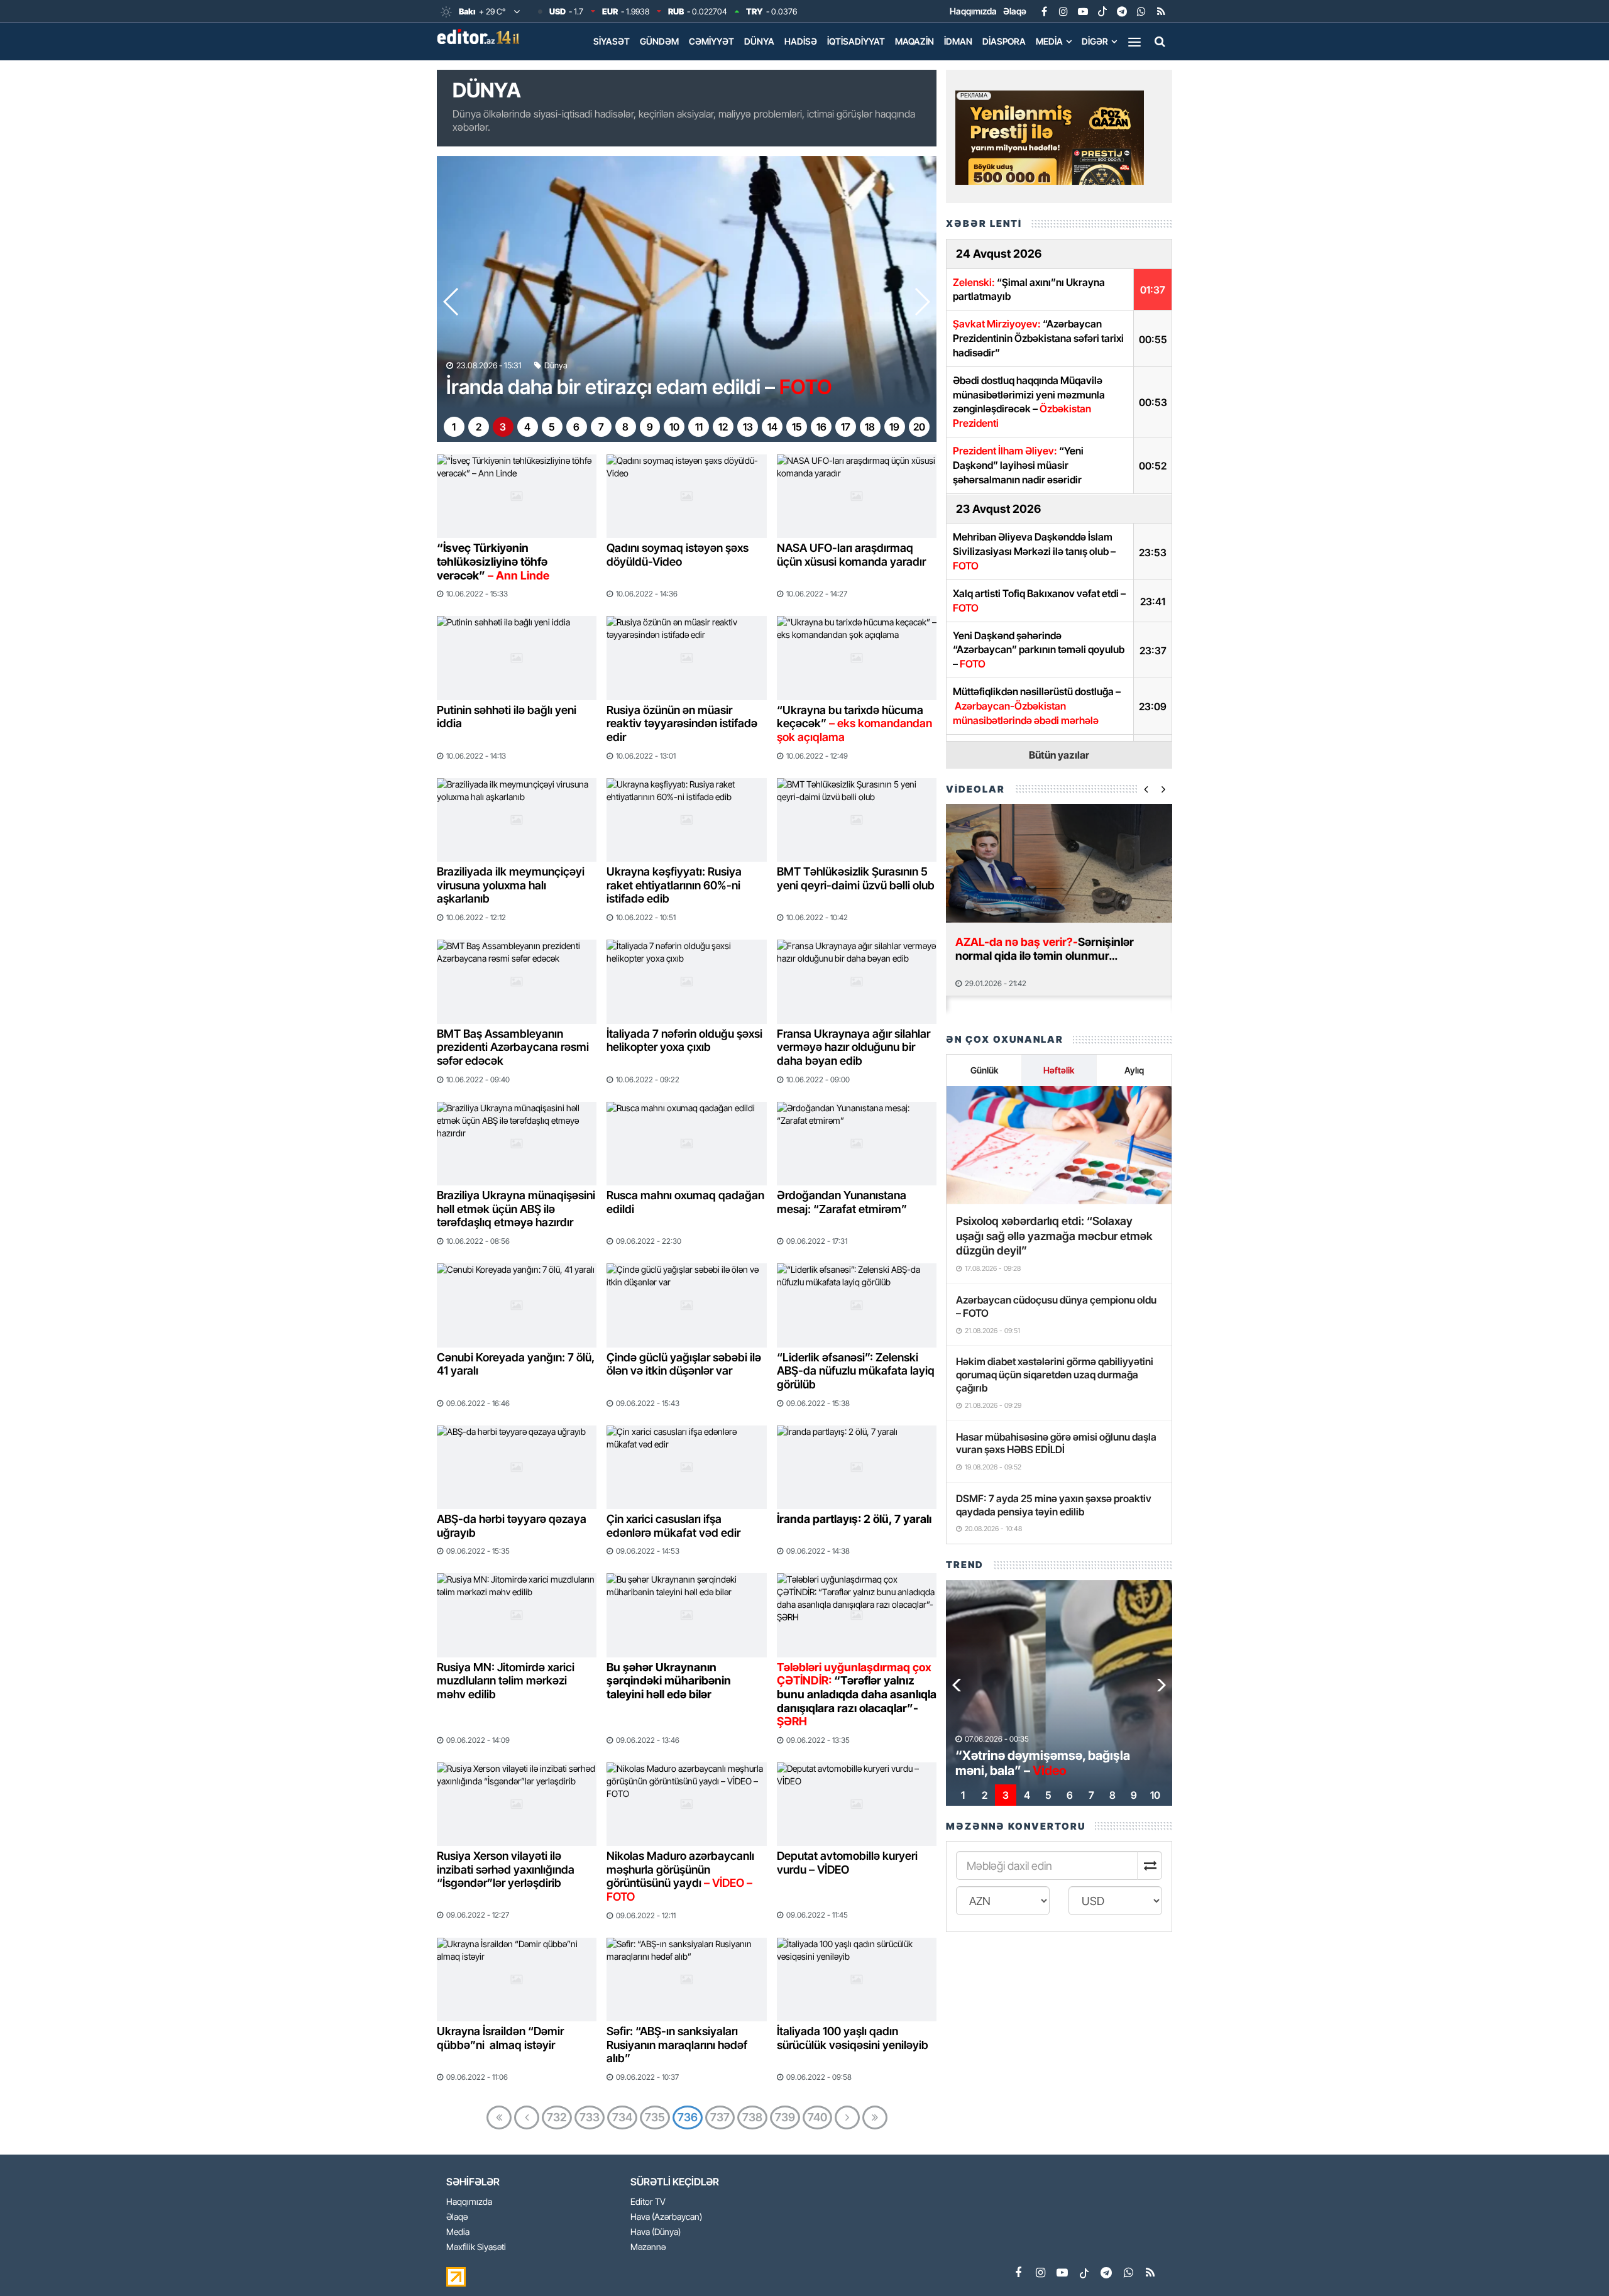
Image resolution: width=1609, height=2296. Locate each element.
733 (590, 2117)
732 (557, 2117)
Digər (1095, 41)
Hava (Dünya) (656, 2232)
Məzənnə (648, 2247)
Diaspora (1004, 41)
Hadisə (801, 41)
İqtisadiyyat (856, 41)
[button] (922, 302)
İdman (958, 41)
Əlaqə (1015, 11)
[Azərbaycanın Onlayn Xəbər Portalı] (481, 36)
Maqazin (914, 41)
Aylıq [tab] (1134, 1070)
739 (785, 2117)
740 (817, 2117)
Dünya (759, 41)
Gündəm (659, 41)
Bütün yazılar (1059, 755)
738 (752, 2117)
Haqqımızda (973, 11)
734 (622, 2117)
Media (1049, 41)
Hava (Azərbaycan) (666, 2217)
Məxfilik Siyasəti (476, 2247)
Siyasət (612, 41)
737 (720, 2117)
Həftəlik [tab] (1059, 1070)
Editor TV (648, 2202)
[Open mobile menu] (1134, 41)
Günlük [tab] (984, 1070)
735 (655, 2117)
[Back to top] (1574, 2261)
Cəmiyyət (711, 41)
